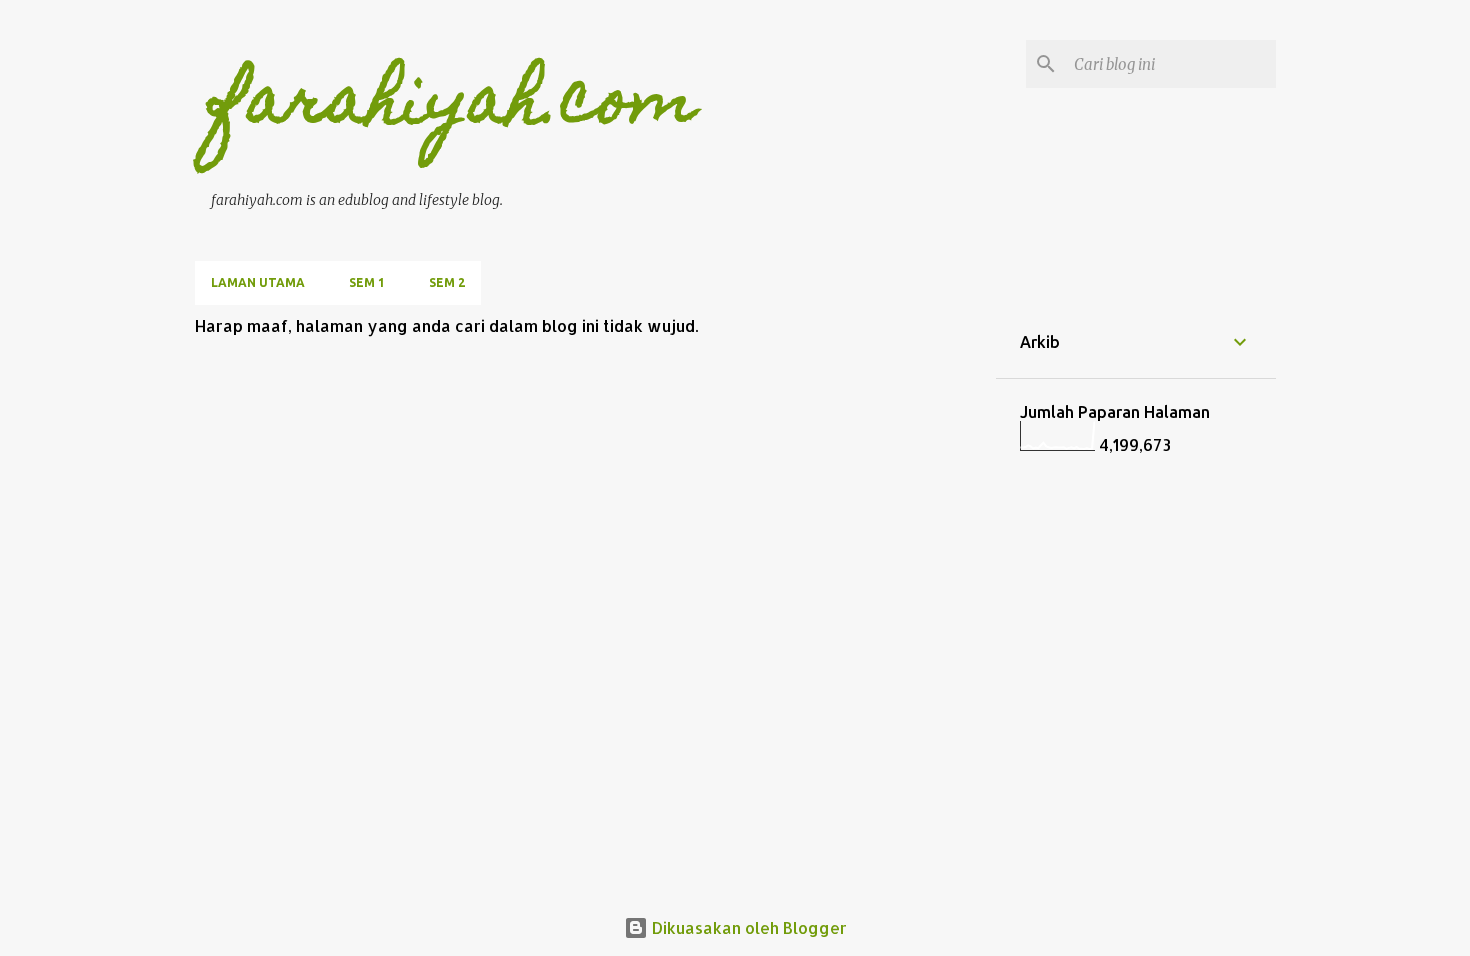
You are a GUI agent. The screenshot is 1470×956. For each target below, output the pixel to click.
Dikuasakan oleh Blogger (747, 927)
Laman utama (258, 282)
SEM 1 (367, 282)
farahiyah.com (454, 106)
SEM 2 (447, 282)
